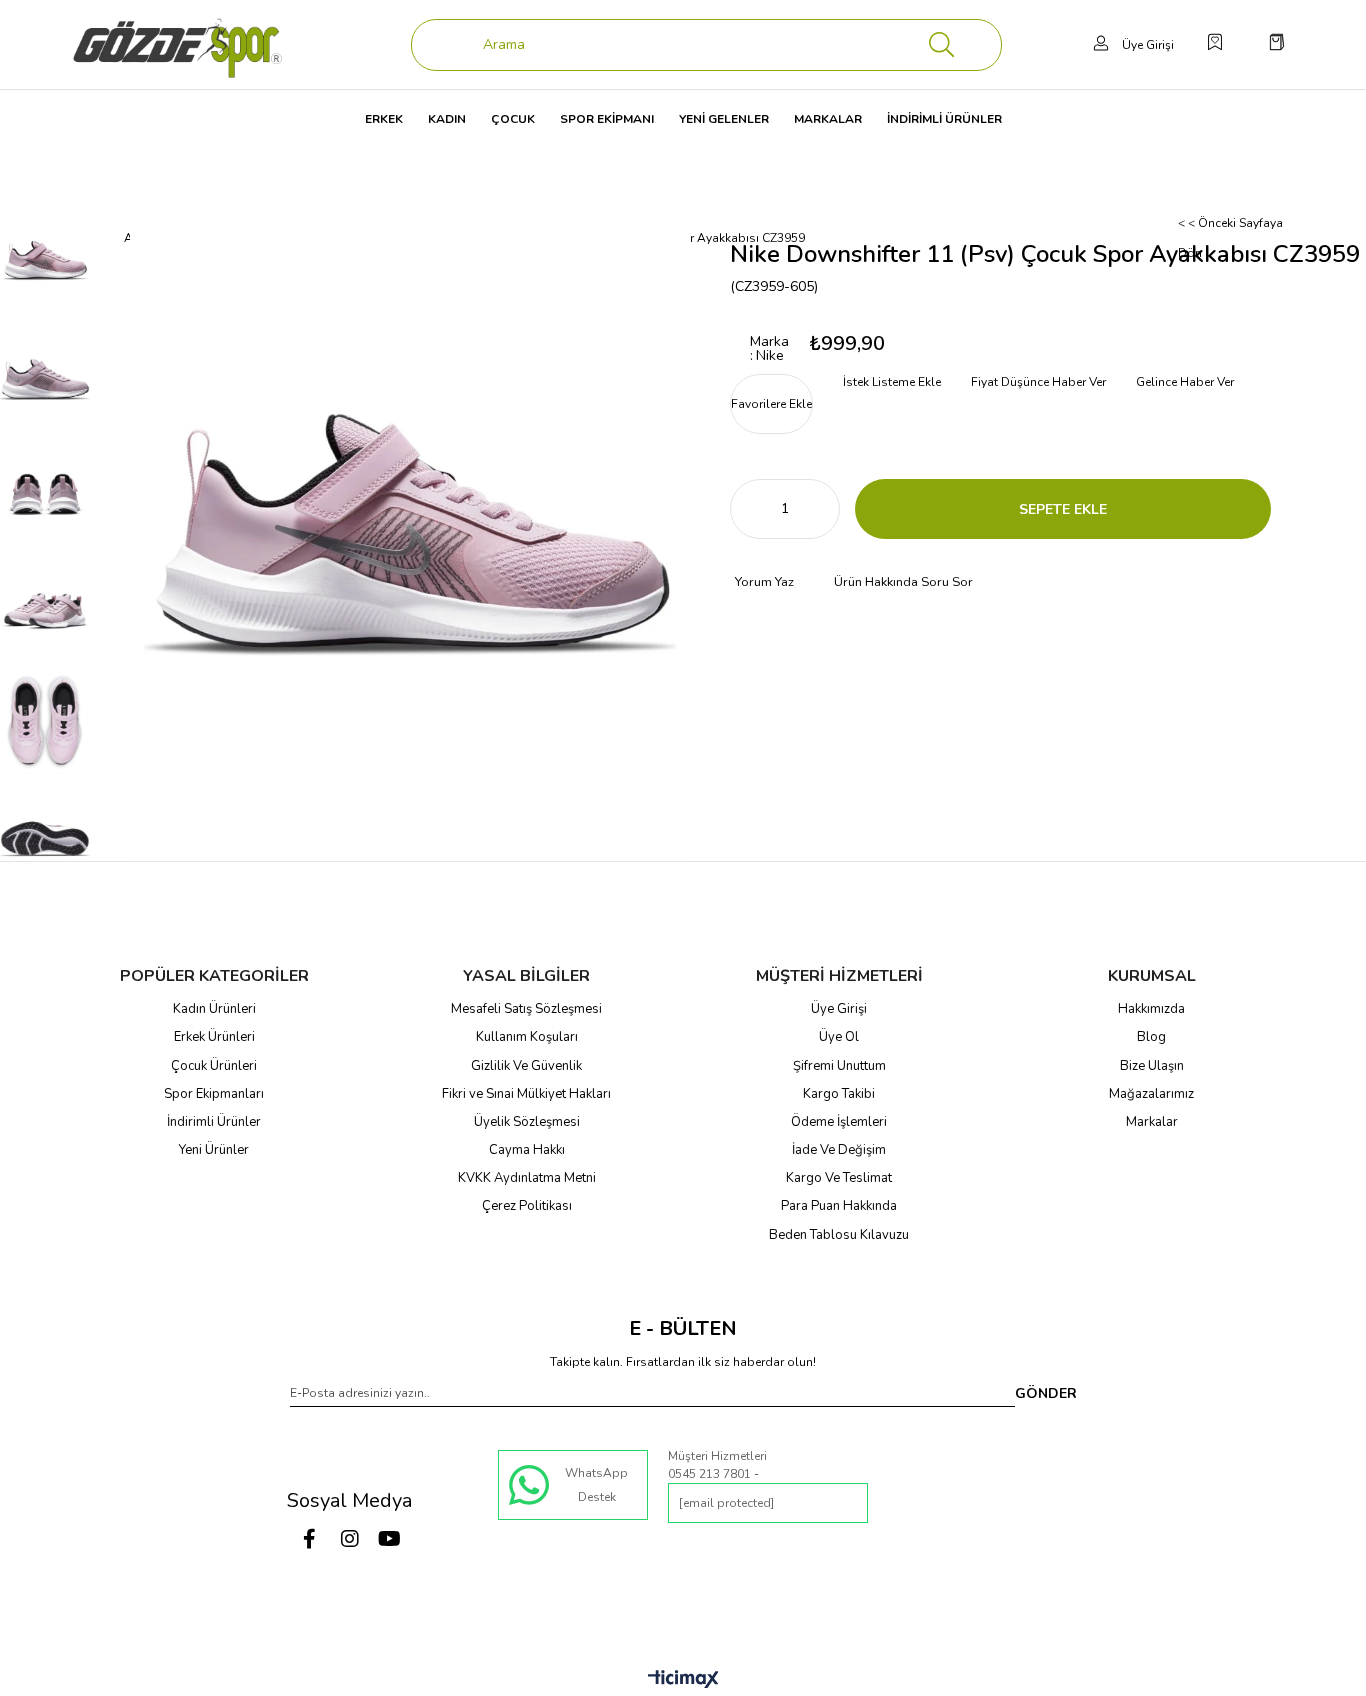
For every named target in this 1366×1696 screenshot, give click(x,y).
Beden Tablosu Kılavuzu (839, 1235)
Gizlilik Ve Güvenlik (526, 1066)
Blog (1151, 1037)
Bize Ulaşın (1152, 1066)
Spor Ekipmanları (214, 1094)
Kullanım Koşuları (527, 1037)
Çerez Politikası (527, 1206)
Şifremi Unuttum (839, 1066)
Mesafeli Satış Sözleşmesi (526, 1009)
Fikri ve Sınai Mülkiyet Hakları (526, 1094)
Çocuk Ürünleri (214, 1066)
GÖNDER (1046, 1393)
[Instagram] (350, 1539)
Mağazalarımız (1151, 1094)
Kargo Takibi (839, 1094)
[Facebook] (310, 1539)
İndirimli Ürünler (214, 1122)
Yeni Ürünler (214, 1150)
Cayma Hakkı (527, 1150)
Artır (825, 509)
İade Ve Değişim (839, 1150)
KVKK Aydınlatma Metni (527, 1178)
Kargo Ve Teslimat (839, 1178)
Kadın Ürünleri (214, 1009)
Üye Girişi (839, 1009)
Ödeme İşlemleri (839, 1122)
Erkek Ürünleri (214, 1037)
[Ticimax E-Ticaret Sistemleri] (683, 1680)
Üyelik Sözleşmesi (527, 1122)
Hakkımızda (1151, 1009)
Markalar (1152, 1122)
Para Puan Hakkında (839, 1206)
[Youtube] (390, 1539)
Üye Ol (839, 1037)
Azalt (745, 509)
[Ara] (942, 45)
